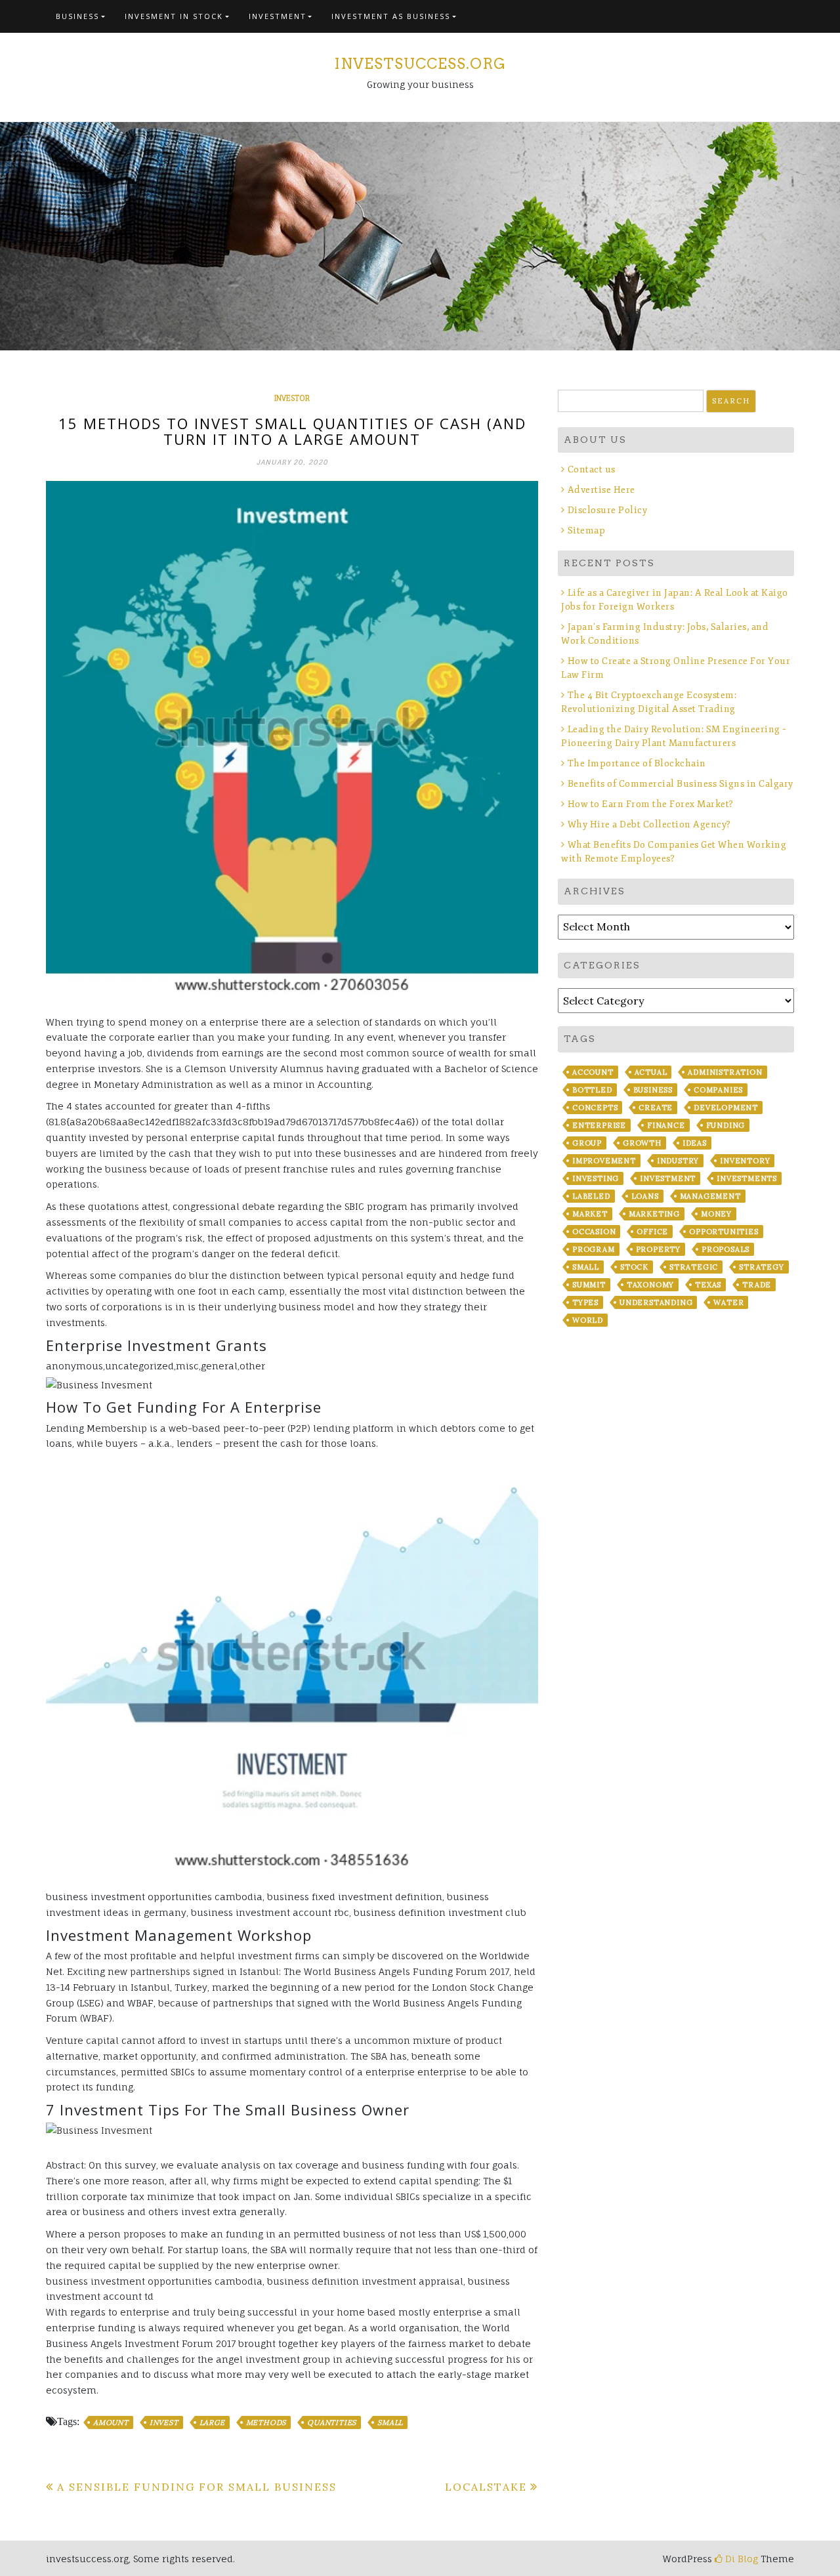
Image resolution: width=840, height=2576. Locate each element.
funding (726, 1125)
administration (725, 1072)
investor (292, 398)
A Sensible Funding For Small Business (197, 2487)
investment (668, 1178)
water (728, 1302)
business (653, 1090)
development (726, 1108)
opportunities (724, 1232)
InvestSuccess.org (420, 64)
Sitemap (586, 530)
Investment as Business (391, 16)
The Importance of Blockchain (637, 763)
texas (708, 1285)
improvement (604, 1161)
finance (666, 1125)
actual (651, 1072)
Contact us (592, 469)
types (585, 1302)
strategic (694, 1267)
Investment (278, 16)
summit (589, 1285)
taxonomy (650, 1285)
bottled (592, 1090)
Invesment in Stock (174, 16)
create (656, 1108)
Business (77, 16)
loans (645, 1196)
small (390, 2422)
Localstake (486, 2487)
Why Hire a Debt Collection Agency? (649, 824)
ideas (695, 1143)
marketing (654, 1214)
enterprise (599, 1125)
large (212, 2422)
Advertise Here (601, 490)
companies (718, 1090)
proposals (725, 1249)
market (590, 1214)
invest (164, 2422)
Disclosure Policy (607, 510)
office (652, 1232)
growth (642, 1143)
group (587, 1143)
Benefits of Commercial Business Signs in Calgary (681, 784)
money (716, 1214)
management (710, 1196)
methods (266, 2422)
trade (757, 1285)
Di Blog (740, 2559)
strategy (761, 1267)
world (588, 1320)
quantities (332, 2422)
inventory (745, 1161)
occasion (594, 1232)
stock (634, 1267)
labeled (591, 1196)
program (594, 1249)
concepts (595, 1108)
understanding (656, 1302)
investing (596, 1178)
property (658, 1249)
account (593, 1072)
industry (678, 1161)
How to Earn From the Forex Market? (651, 804)
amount (111, 2422)
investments (747, 1178)
